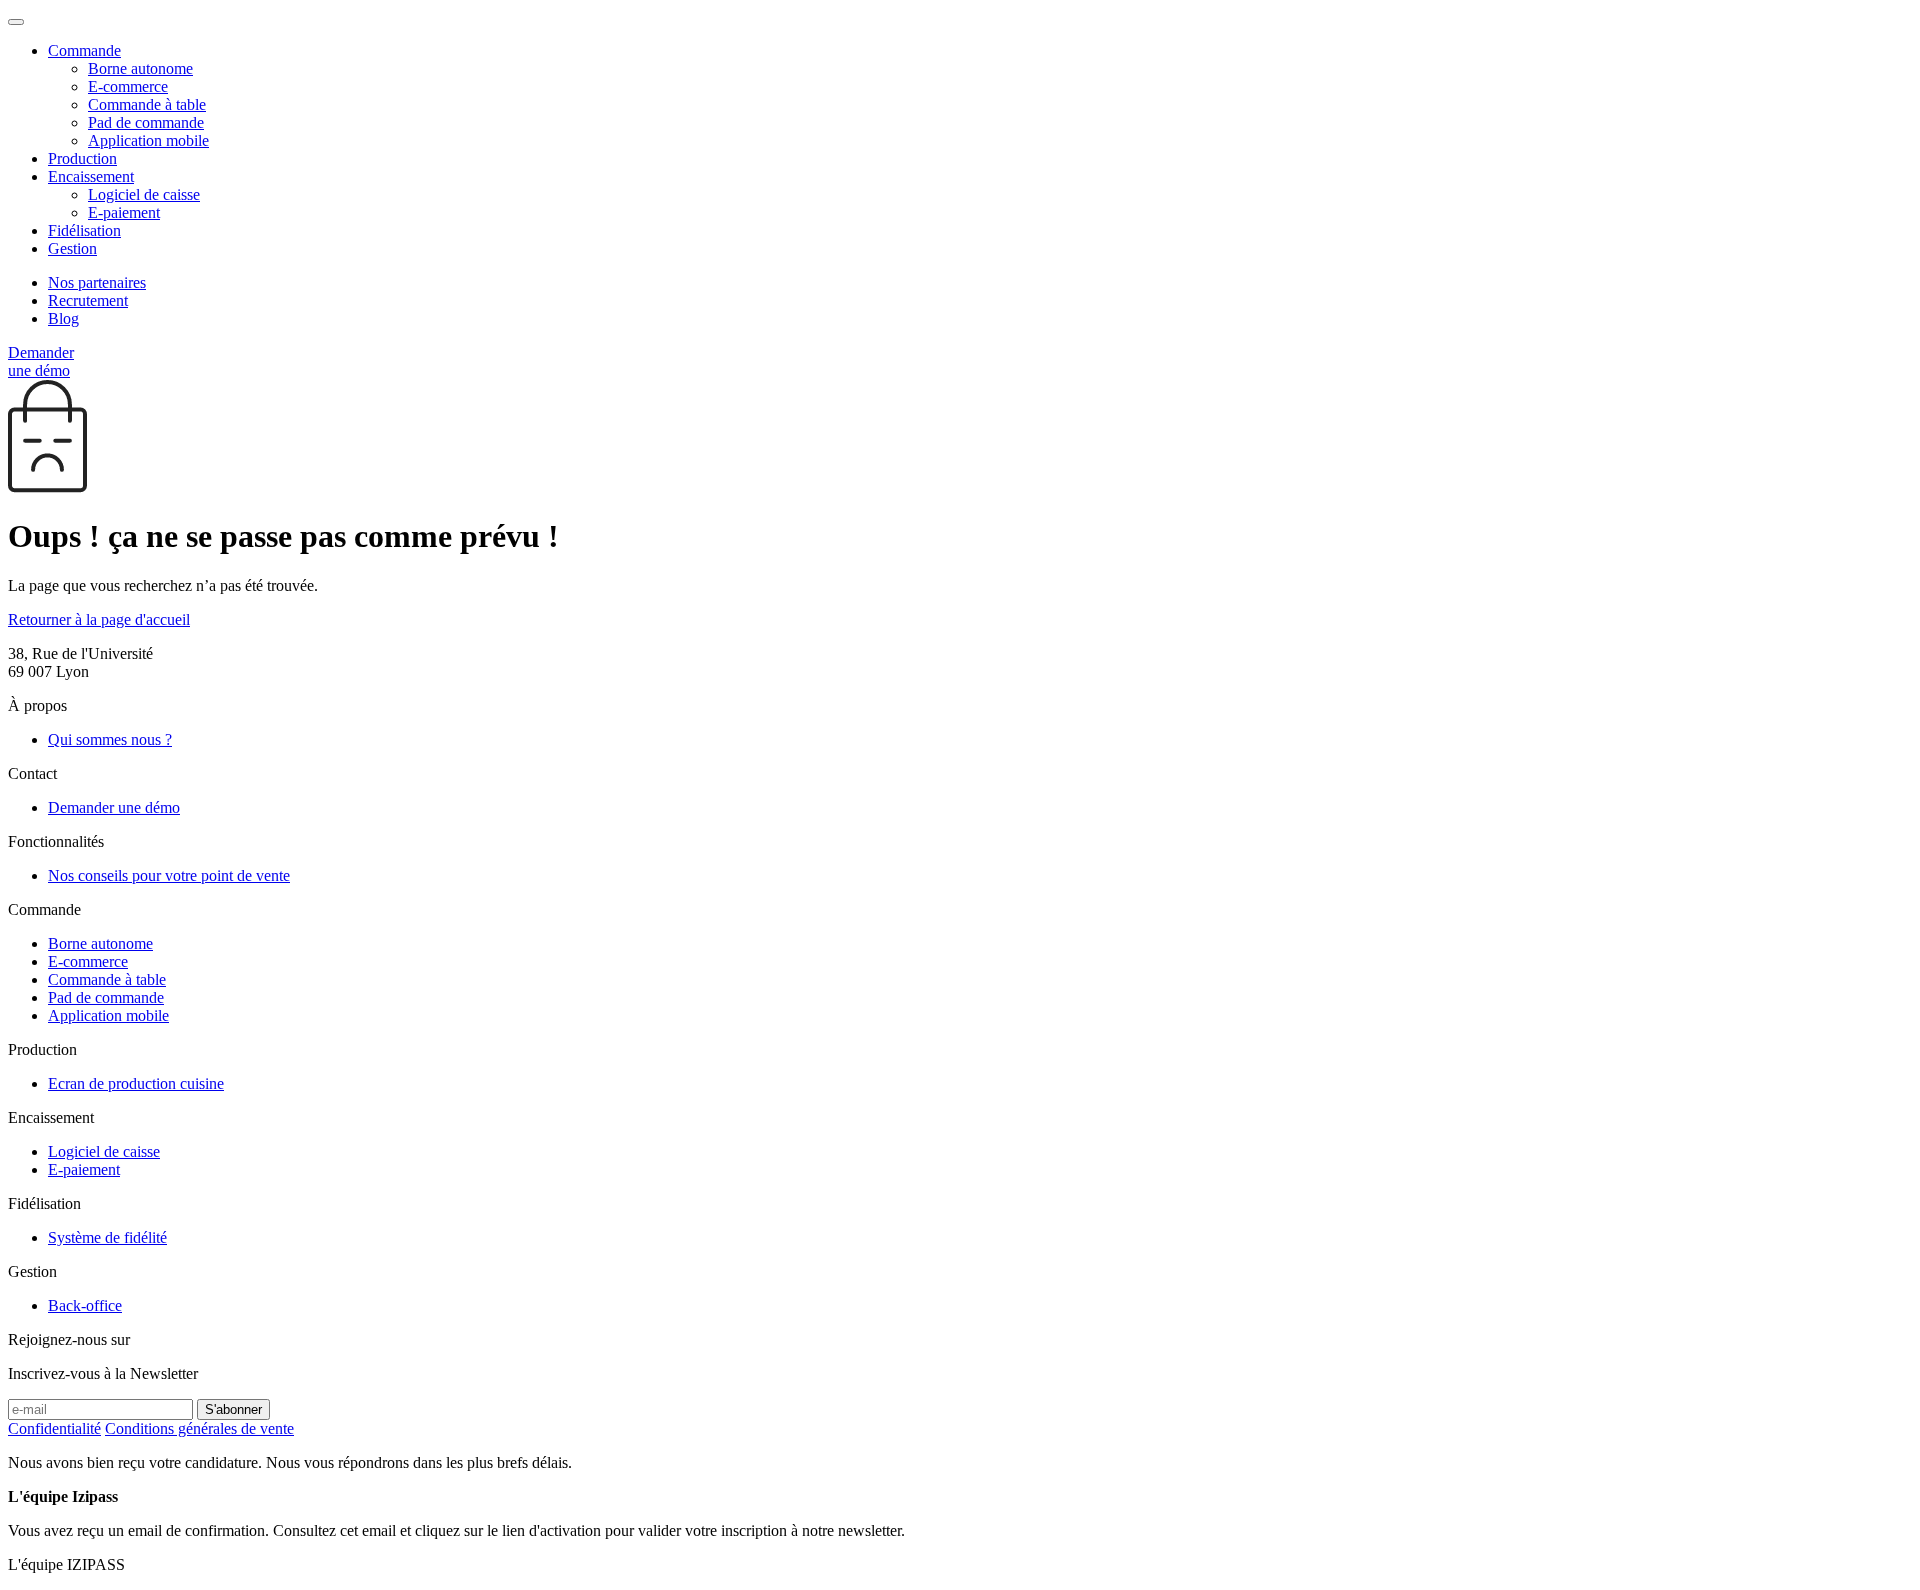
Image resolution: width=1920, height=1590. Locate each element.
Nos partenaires (97, 282)
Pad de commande (146, 122)
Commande (84, 50)
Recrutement (88, 300)
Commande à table (147, 104)
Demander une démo (41, 361)
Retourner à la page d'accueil (99, 619)
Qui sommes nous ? (110, 739)
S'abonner (233, 1409)
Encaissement (91, 176)
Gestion (72, 248)
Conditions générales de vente (199, 1428)
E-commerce (128, 86)
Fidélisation (84, 230)
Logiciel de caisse (144, 194)
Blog (63, 318)
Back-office (85, 1305)
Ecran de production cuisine (136, 1083)
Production (82, 158)
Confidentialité (54, 1428)
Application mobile (148, 140)
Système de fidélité (107, 1237)
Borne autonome (140, 68)
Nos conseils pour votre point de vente (169, 875)
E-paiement (124, 212)
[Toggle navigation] (16, 22)
